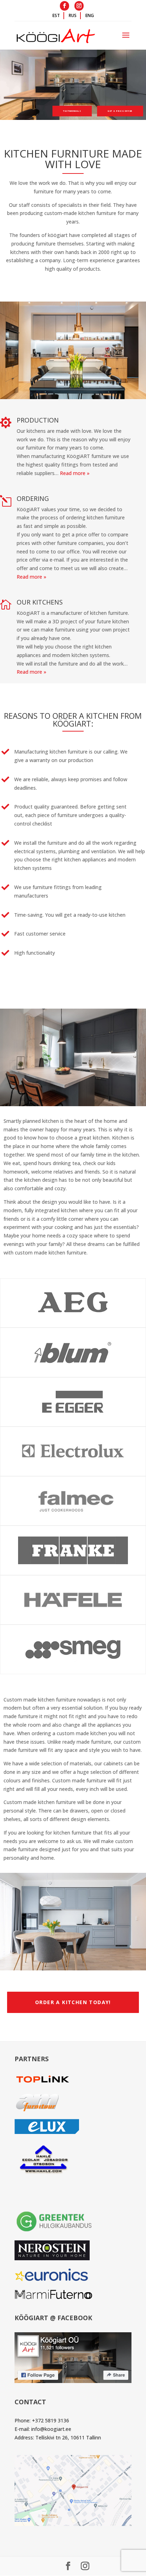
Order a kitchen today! (73, 2002)
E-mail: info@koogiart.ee (43, 2429)
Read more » (75, 473)
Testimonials (72, 111)
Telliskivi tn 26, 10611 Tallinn (68, 2437)
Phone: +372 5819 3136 (42, 2420)
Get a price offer (120, 111)
